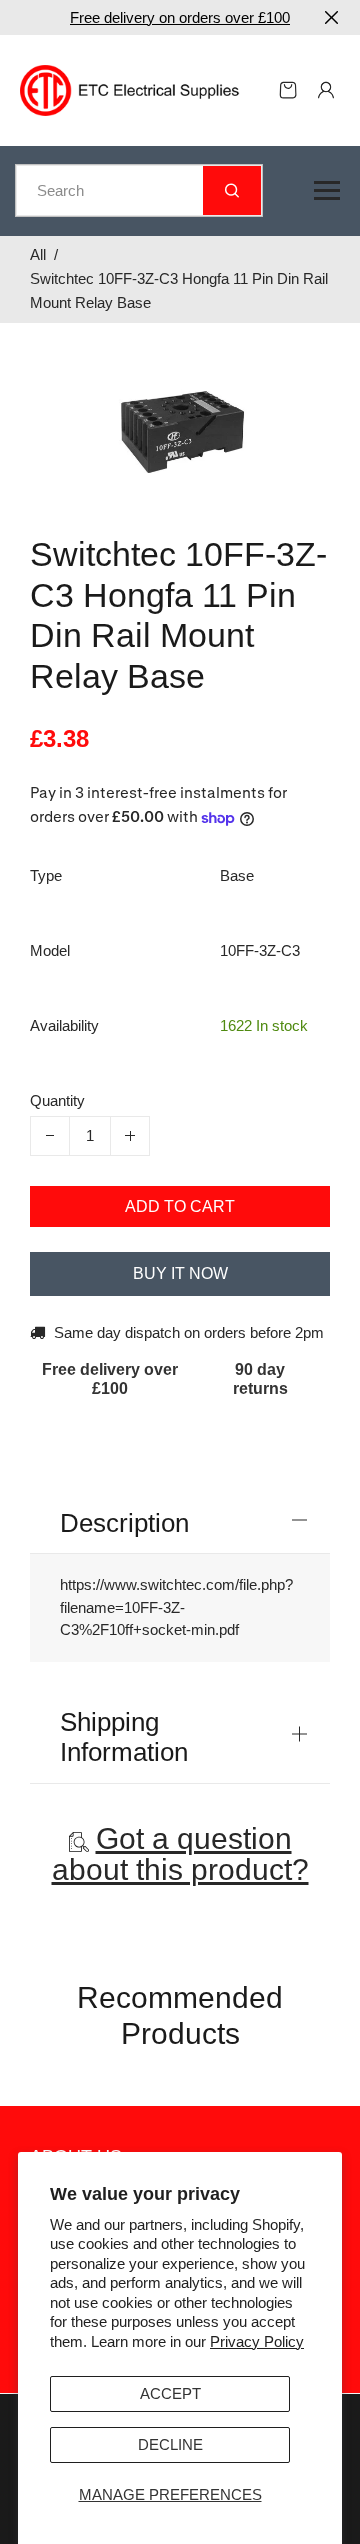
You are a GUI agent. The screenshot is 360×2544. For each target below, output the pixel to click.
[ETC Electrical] (130, 88)
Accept (170, 2393)
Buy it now (180, 1273)
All (38, 254)
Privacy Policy (257, 2341)
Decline (170, 2444)
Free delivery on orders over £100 (180, 17)
